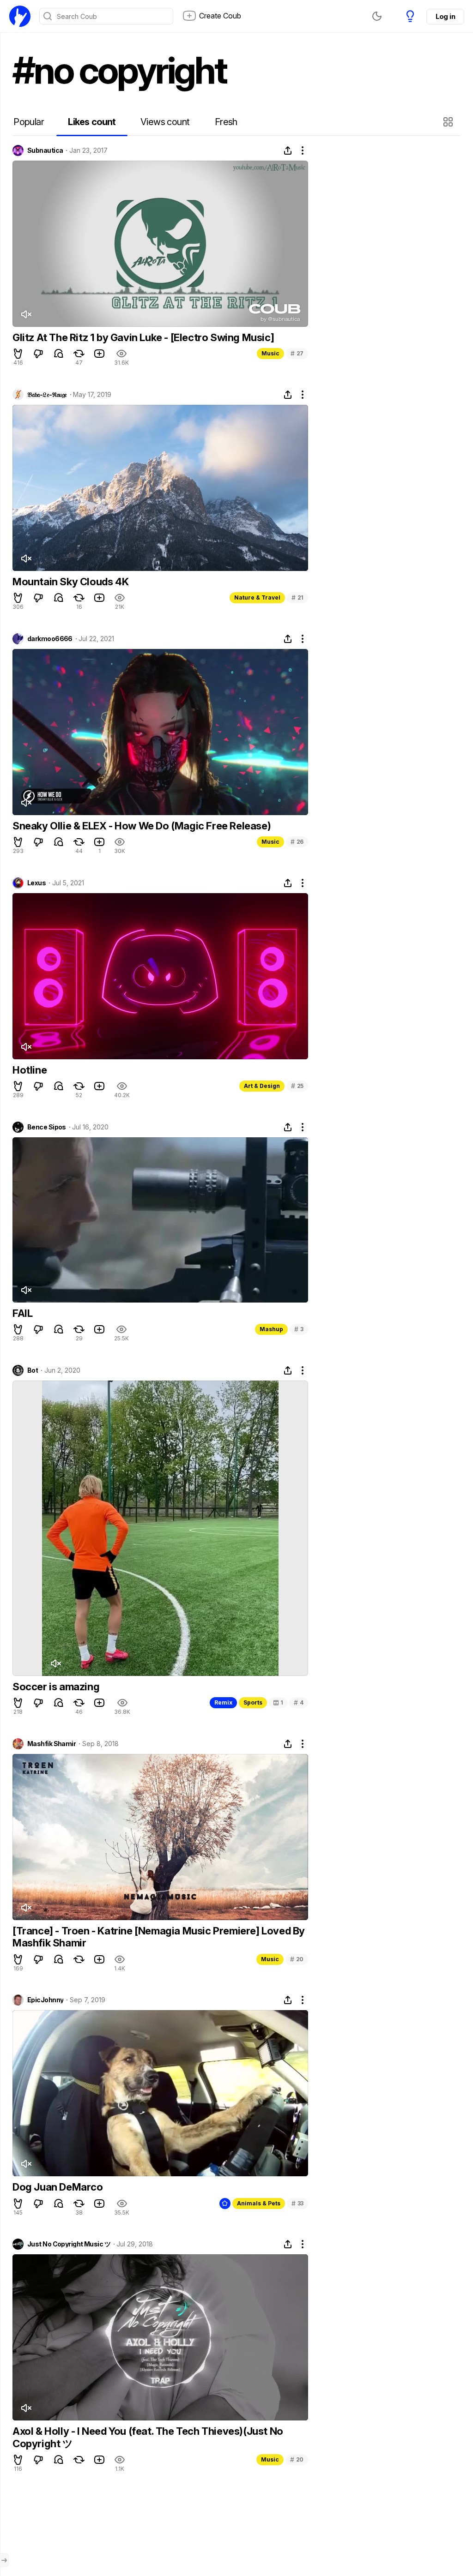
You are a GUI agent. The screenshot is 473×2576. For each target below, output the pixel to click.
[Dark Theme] (377, 16)
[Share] (288, 150)
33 (297, 2203)
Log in (445, 16)
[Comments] (59, 354)
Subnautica (45, 150)
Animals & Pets (259, 2203)
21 (297, 597)
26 (297, 842)
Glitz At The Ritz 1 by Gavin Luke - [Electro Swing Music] (143, 337)
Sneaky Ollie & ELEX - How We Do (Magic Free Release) (142, 826)
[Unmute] (26, 314)
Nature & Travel (257, 597)
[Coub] (20, 16)
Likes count (92, 122)
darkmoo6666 (50, 639)
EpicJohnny (45, 2000)
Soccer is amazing (56, 1687)
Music (270, 353)
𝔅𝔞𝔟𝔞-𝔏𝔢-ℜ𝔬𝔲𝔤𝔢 (47, 395)
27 (297, 353)
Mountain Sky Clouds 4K (70, 582)
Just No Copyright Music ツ (69, 2244)
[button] (449, 122)
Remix (223, 1702)
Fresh (226, 122)
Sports (253, 1702)
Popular (29, 122)
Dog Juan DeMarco (58, 2187)
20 (297, 1959)
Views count (165, 122)
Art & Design (262, 1086)
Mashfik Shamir (52, 1744)
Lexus (36, 883)
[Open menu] (4, 2560)
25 (297, 1086)
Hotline (30, 1070)
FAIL (22, 1313)
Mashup (271, 1329)
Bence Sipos (47, 1127)
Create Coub (220, 16)
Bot (33, 1370)
